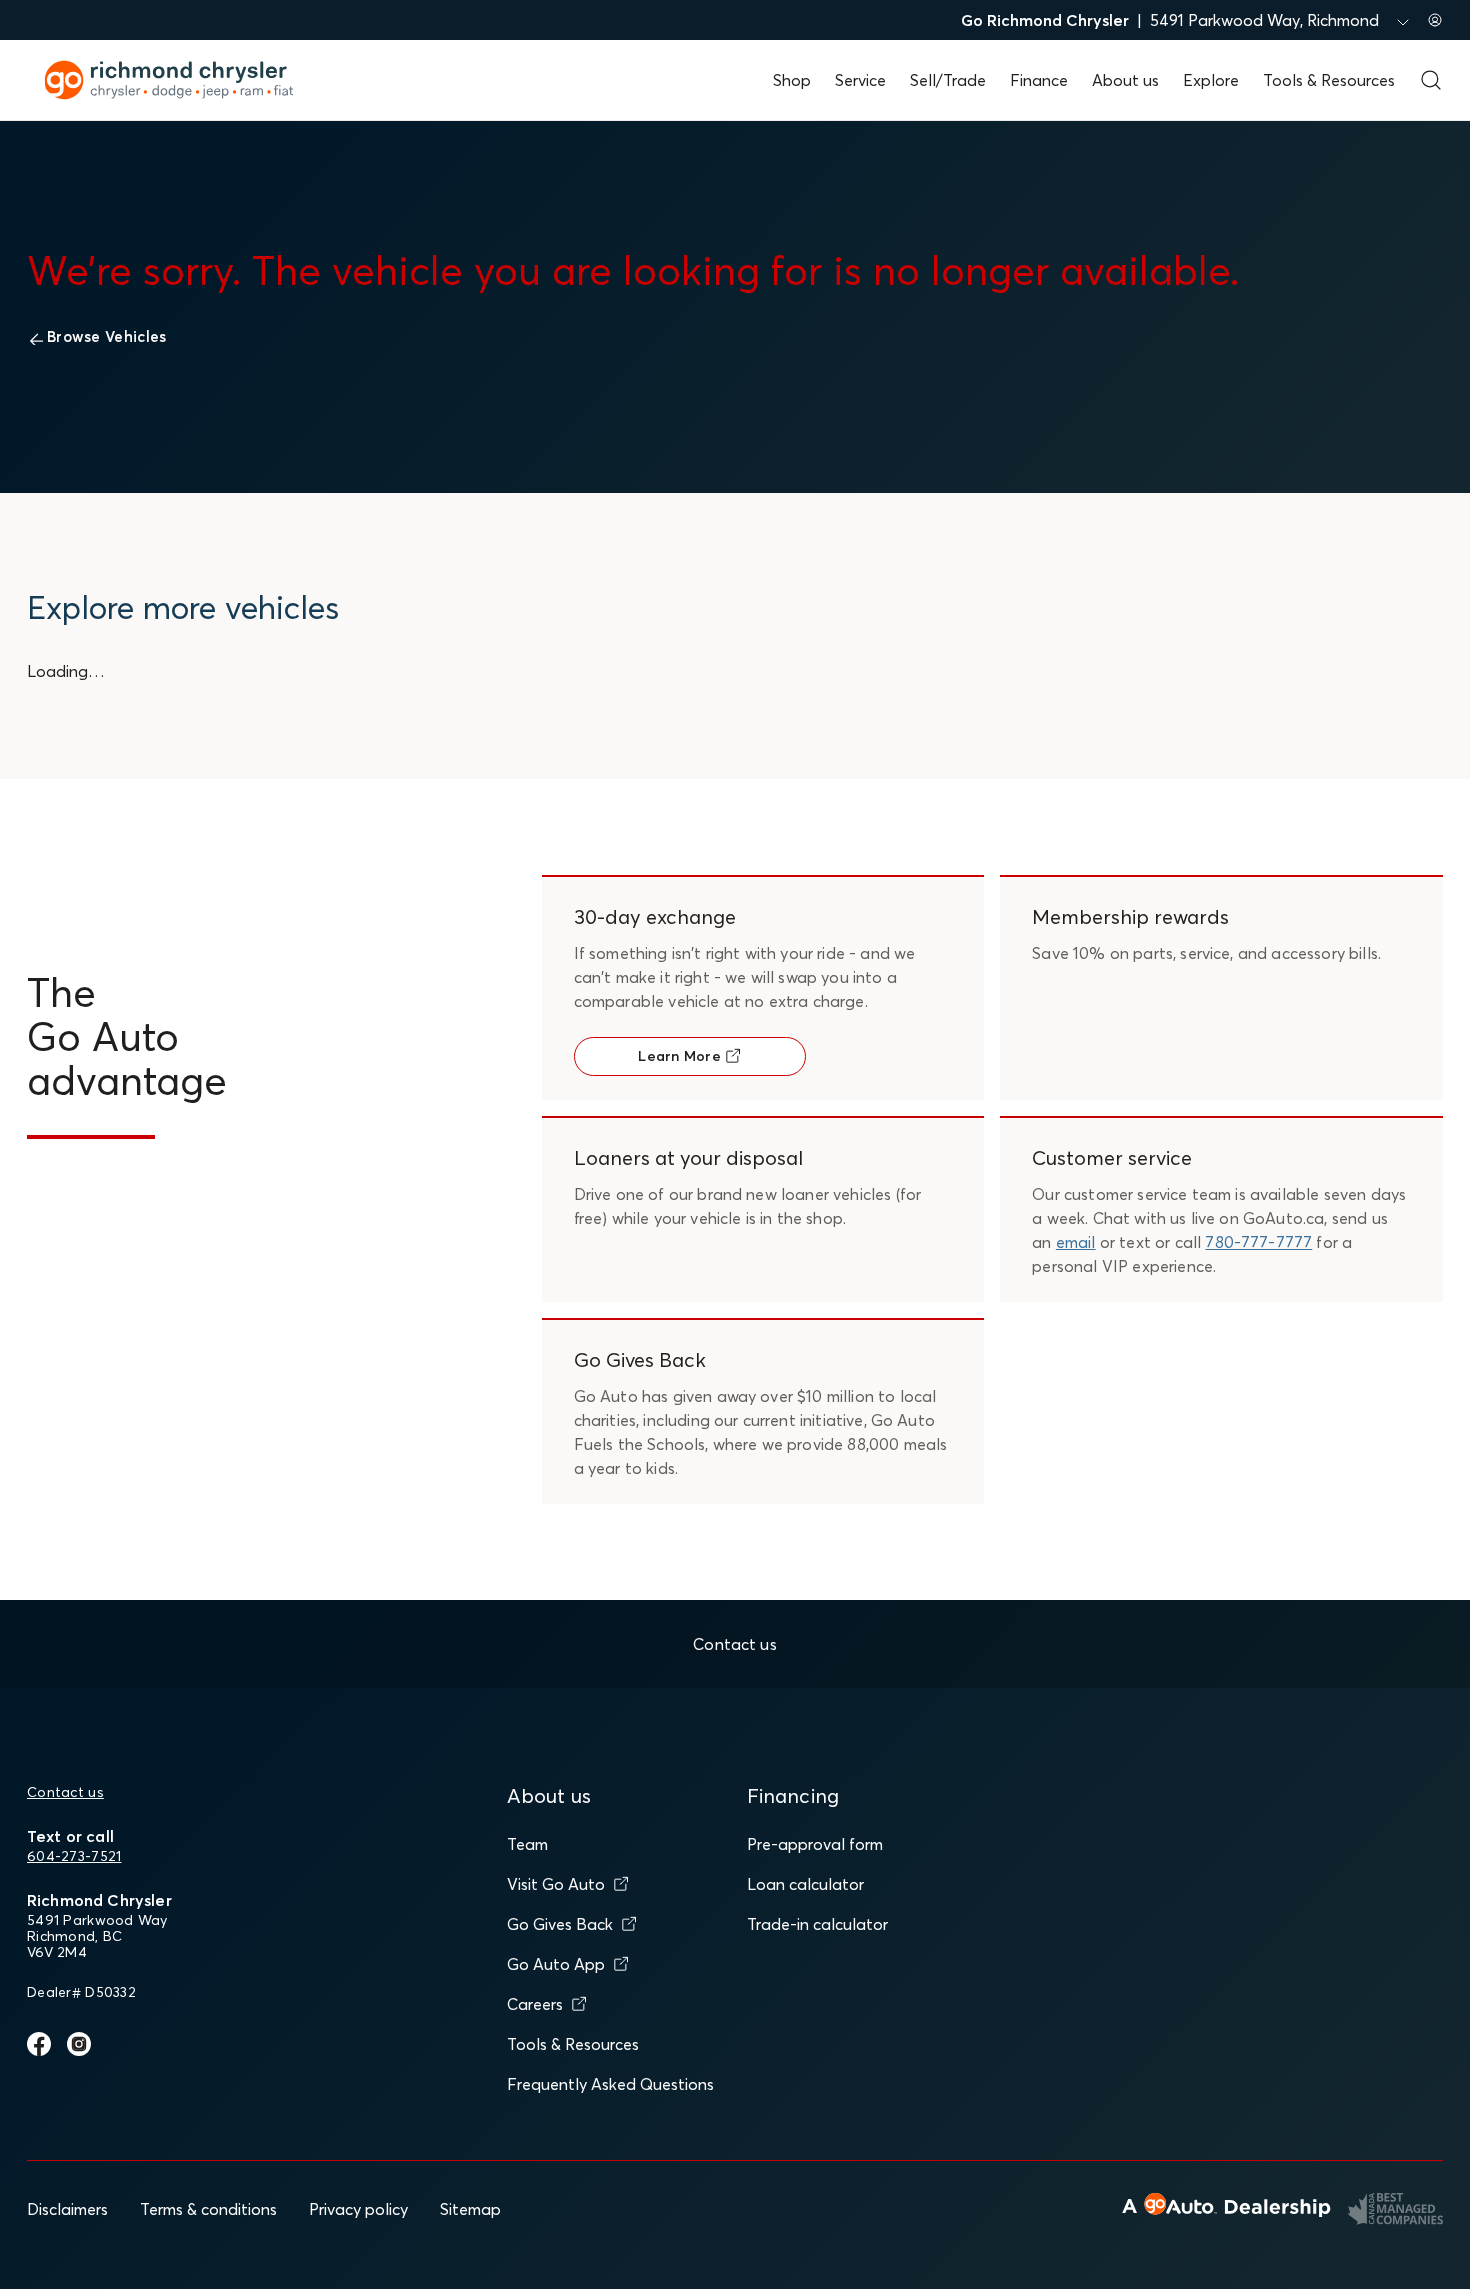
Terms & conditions (208, 2209)
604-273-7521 (74, 1856)
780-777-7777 (1258, 1242)
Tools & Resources (1329, 80)
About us (1125, 80)
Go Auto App (556, 1964)
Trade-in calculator (817, 1924)
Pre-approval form (815, 1844)
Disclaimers (67, 2209)
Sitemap (470, 2209)
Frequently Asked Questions (610, 2084)
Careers (535, 2004)
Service (860, 80)
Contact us (65, 1792)
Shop (792, 80)
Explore (1211, 80)
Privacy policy (358, 2209)
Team (527, 1844)
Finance (1039, 80)
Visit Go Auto (556, 1884)
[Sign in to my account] (1435, 20)
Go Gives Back (560, 1924)
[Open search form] (1431, 80)
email (1076, 1242)
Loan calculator (805, 1884)
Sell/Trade (948, 80)
